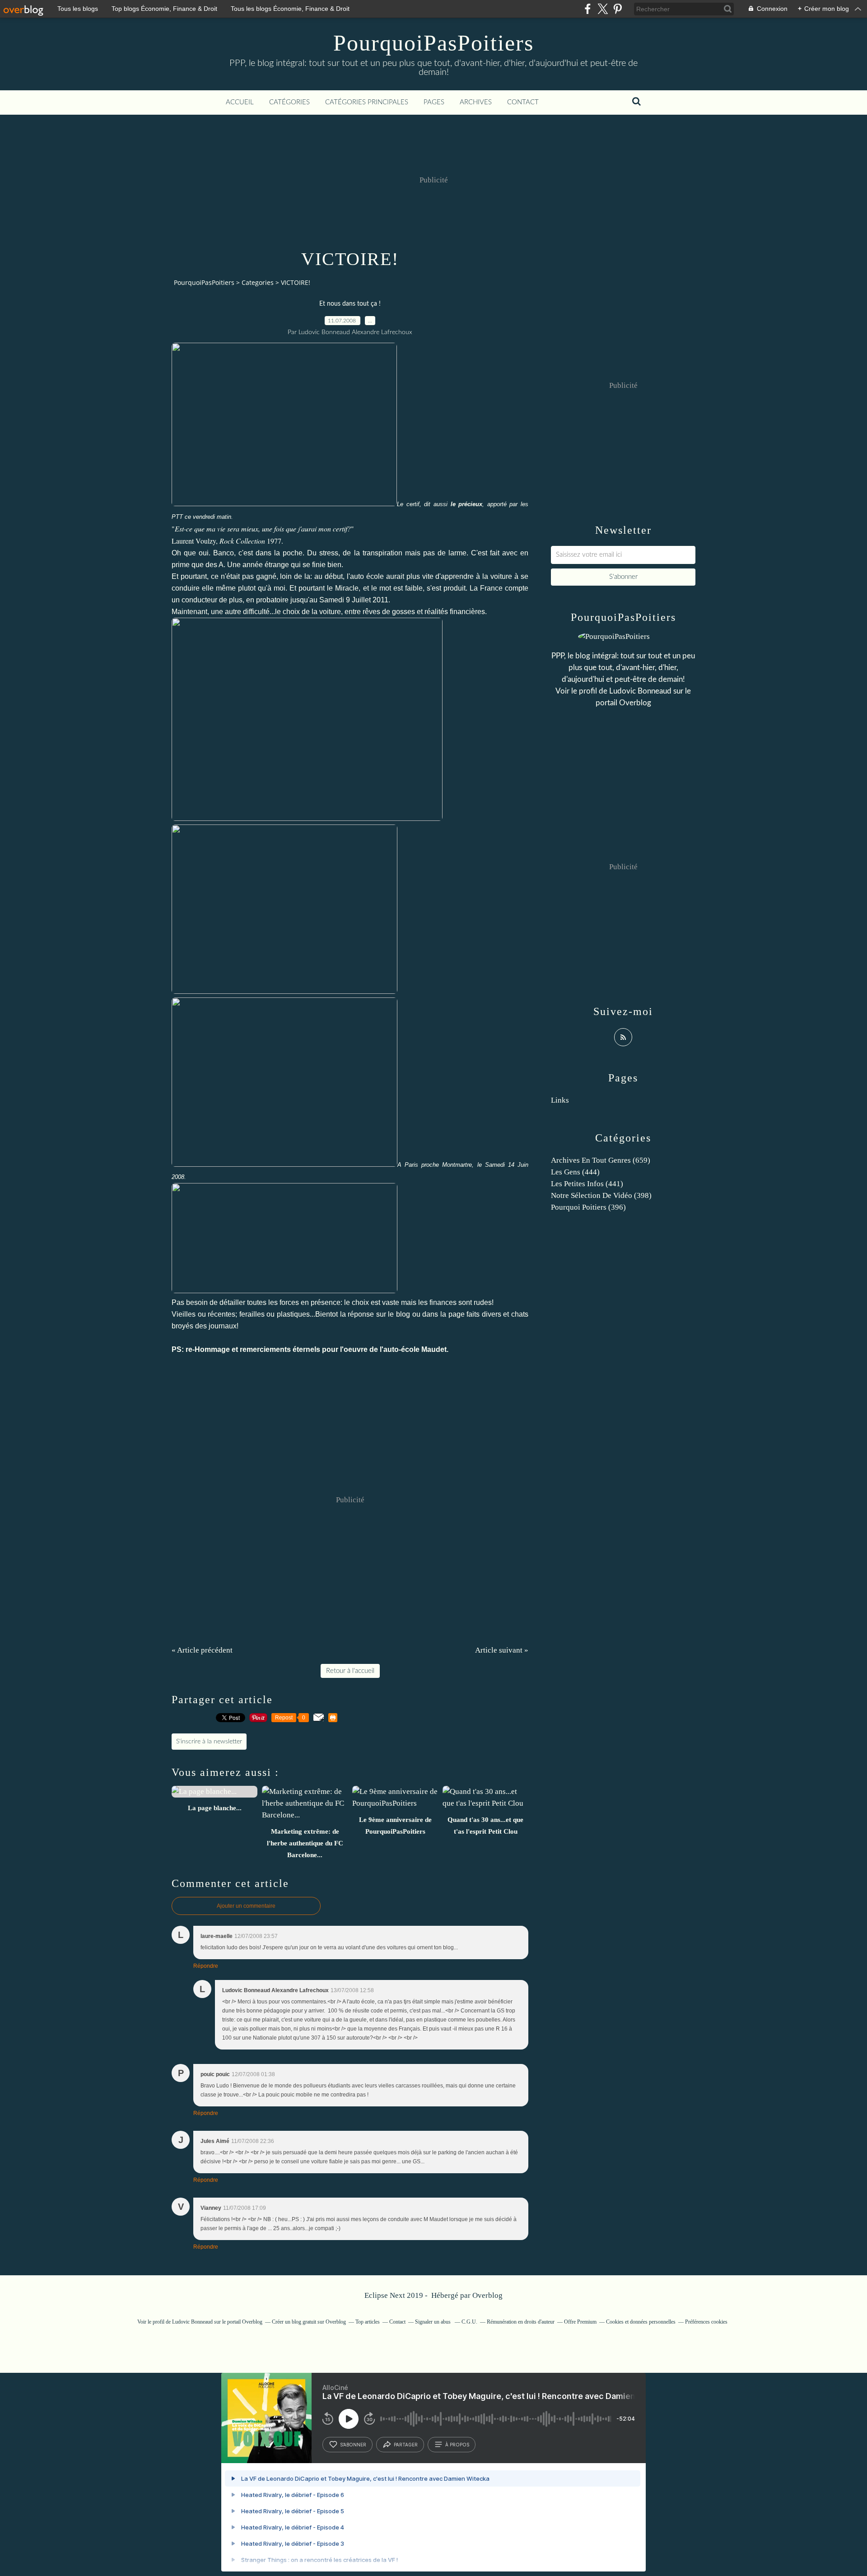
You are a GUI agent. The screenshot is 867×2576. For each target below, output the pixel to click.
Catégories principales (367, 102)
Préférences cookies (706, 2322)
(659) (601, 1160)
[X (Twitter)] (603, 9)
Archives (476, 102)
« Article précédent (202, 1650)
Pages (434, 102)
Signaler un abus (433, 2322)
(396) (588, 1207)
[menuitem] (240, 102)
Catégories (289, 102)
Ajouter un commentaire (246, 1906)
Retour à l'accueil (350, 1671)
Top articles (368, 2322)
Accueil (240, 102)
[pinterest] (618, 9)
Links (560, 1100)
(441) (587, 1184)
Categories (258, 282)
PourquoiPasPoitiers (433, 43)
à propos (457, 2445)
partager (406, 2445)
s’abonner (353, 2445)
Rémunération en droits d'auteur (521, 2322)
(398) (601, 1195)
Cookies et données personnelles (641, 2322)
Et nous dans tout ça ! (350, 304)
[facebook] (588, 9)
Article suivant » (502, 1650)
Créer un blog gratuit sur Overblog (309, 2322)
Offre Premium (580, 2322)
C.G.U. (469, 2322)
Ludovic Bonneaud (640, 691)
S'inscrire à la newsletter (209, 1742)
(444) (575, 1172)
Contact (523, 102)
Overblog (487, 2295)
